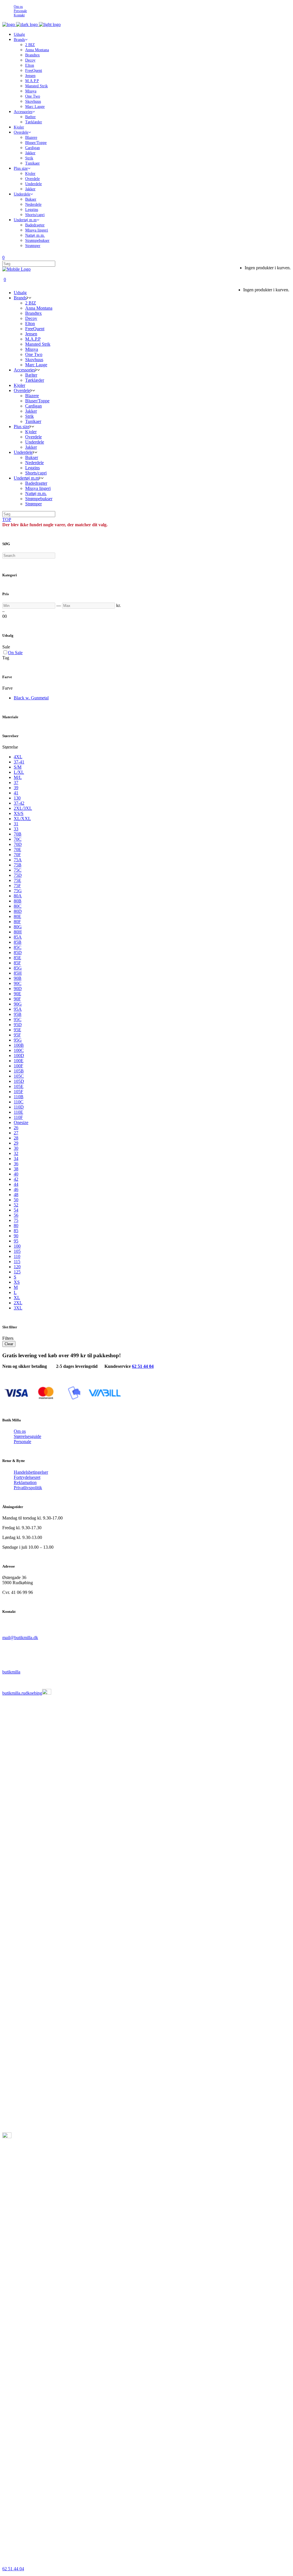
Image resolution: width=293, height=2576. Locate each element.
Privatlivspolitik (28, 1488)
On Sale (15, 653)
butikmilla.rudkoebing (22, 1693)
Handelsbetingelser (31, 1472)
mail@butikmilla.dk (20, 1638)
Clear (9, 1344)
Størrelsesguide (27, 1436)
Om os (18, 7)
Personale (20, 11)
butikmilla (11, 1672)
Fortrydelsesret (27, 1477)
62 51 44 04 (143, 1366)
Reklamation (25, 1482)
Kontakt (19, 15)
